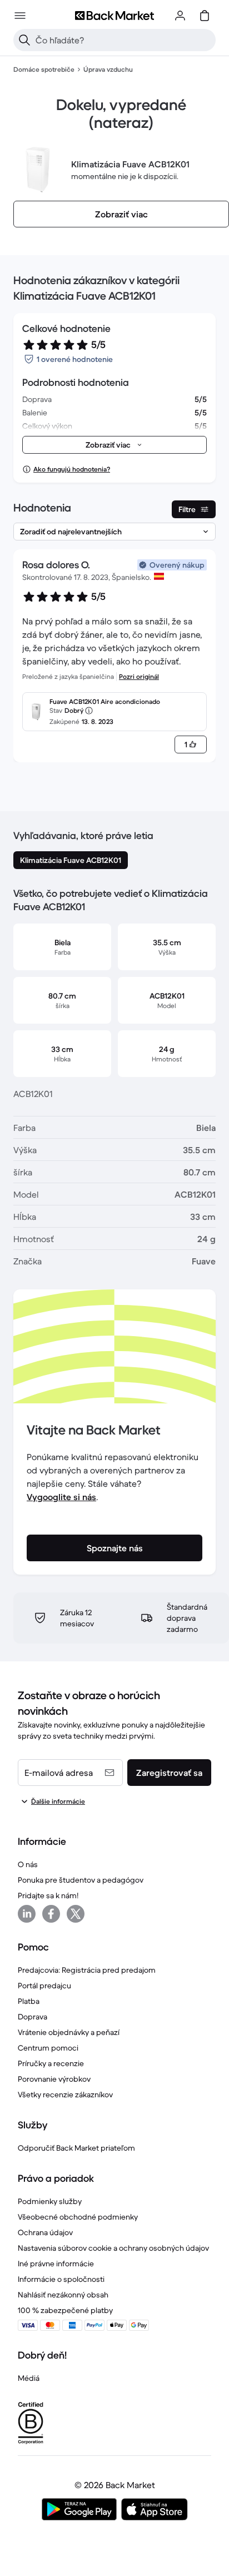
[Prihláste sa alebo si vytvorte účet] (180, 16)
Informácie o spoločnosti (61, 2279)
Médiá (29, 2378)
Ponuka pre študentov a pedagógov (81, 1880)
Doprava (33, 2017)
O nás (28, 1864)
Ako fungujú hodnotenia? (72, 469)
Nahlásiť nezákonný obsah (63, 2295)
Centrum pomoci (48, 2048)
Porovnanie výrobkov (54, 2079)
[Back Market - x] (76, 1914)
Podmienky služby (50, 2201)
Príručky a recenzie (51, 2063)
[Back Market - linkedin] (27, 1914)
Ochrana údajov (45, 2232)
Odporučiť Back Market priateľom (76, 2148)
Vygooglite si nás (61, 1497)
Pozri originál (139, 676)
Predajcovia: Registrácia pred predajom (87, 1970)
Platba (29, 2001)
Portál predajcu (44, 1986)
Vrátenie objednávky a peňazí (69, 2032)
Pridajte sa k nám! (48, 1895)
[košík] (205, 16)
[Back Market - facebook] (51, 1914)
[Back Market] (114, 16)
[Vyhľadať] (24, 40)
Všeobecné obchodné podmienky (78, 2217)
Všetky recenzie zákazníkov (65, 2094)
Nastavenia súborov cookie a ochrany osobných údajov (113, 2248)
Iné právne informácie (56, 2264)
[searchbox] (123, 40)
